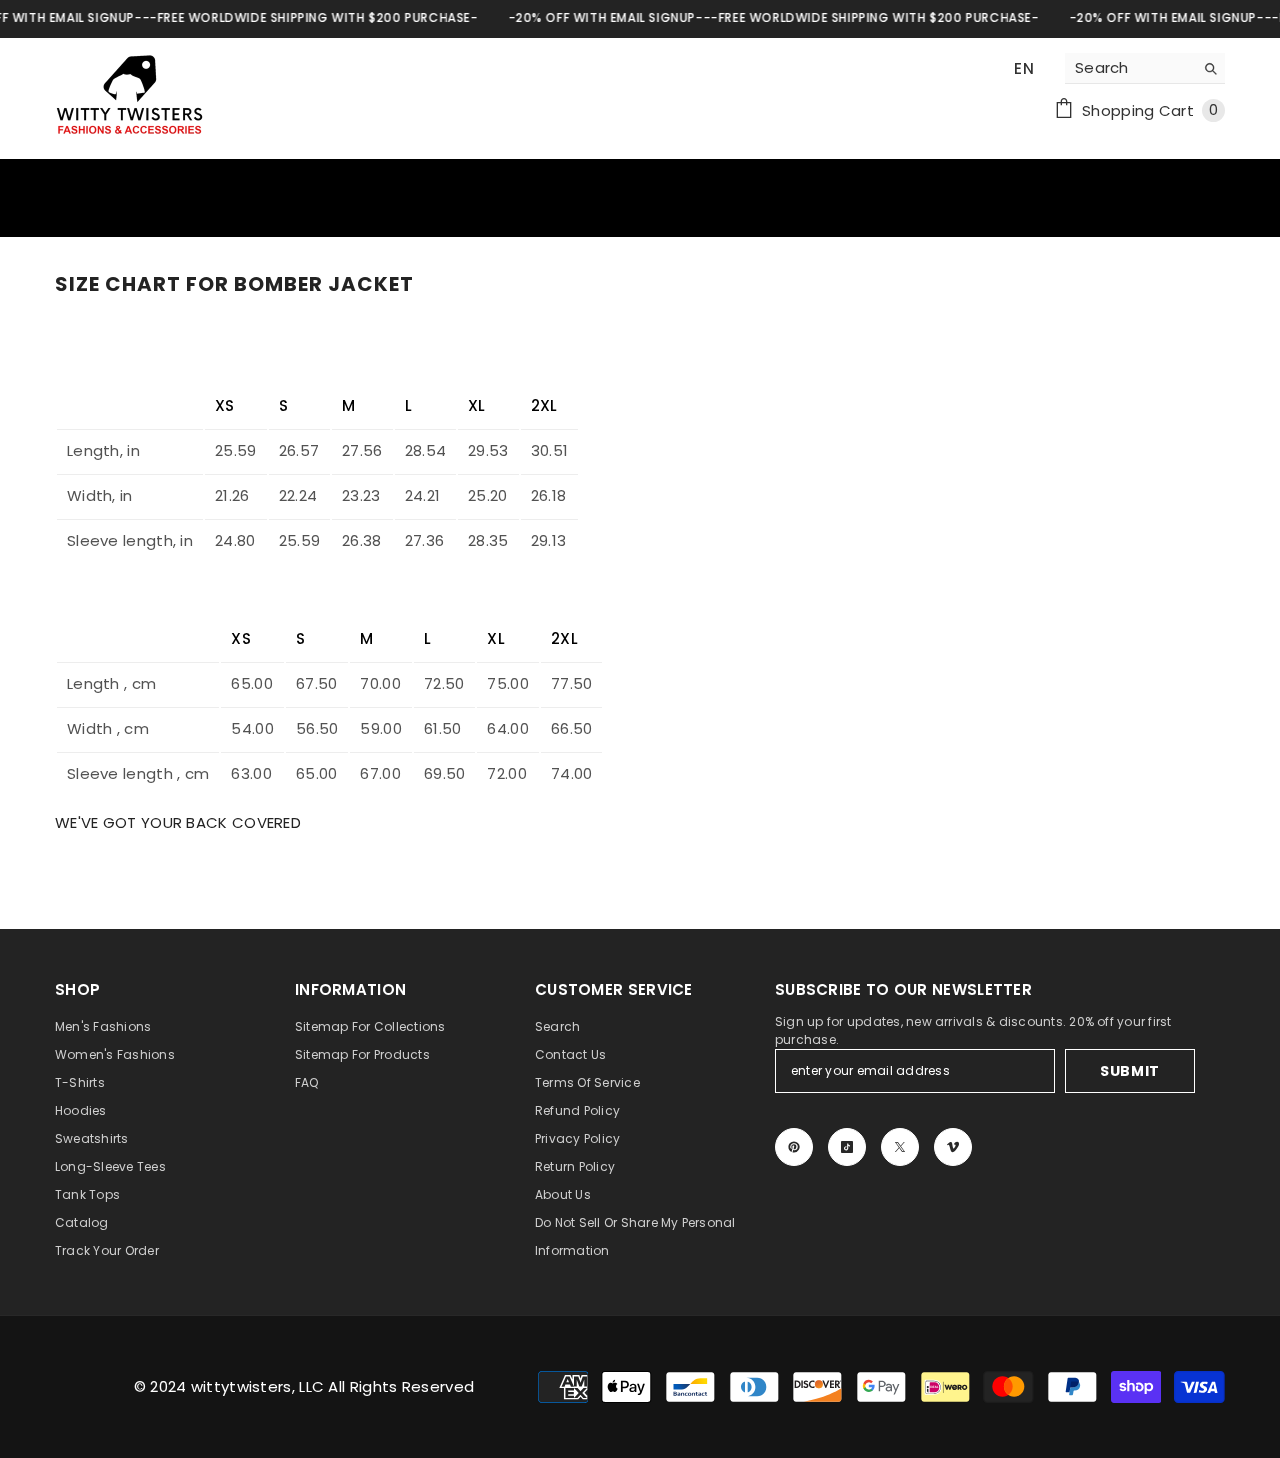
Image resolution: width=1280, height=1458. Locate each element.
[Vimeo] (953, 1147)
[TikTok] (847, 1147)
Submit (1130, 1071)
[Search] (1145, 68)
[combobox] (1129, 68)
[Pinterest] (794, 1147)
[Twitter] (900, 1147)
